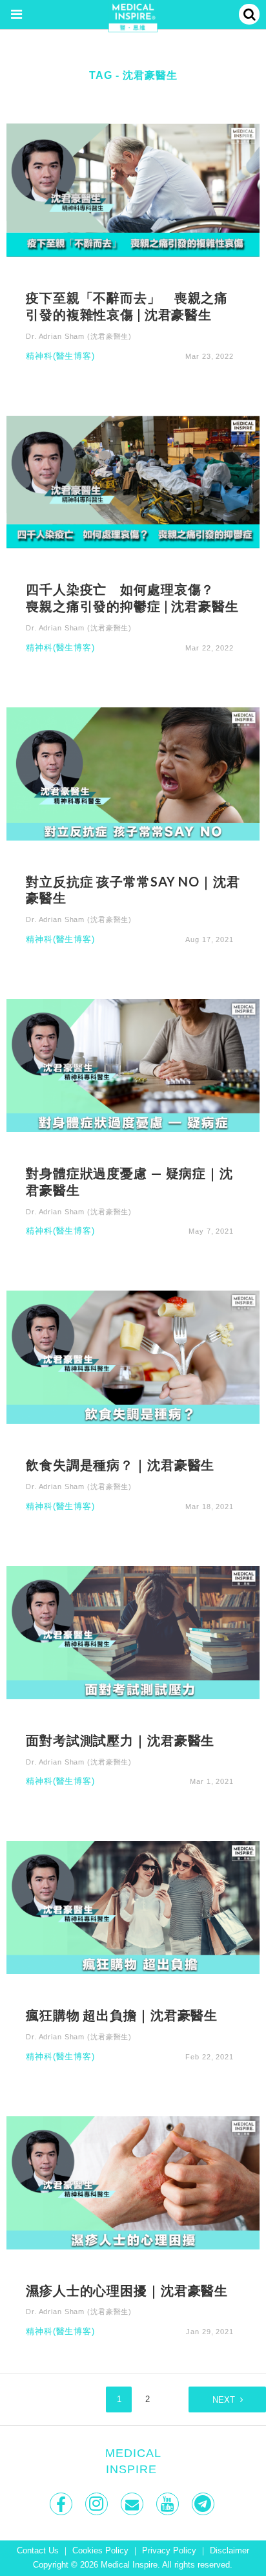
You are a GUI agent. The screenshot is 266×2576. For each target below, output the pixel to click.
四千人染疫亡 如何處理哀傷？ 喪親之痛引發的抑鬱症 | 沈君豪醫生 (132, 597)
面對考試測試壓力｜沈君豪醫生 (120, 1740)
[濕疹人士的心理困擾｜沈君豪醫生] (133, 2182)
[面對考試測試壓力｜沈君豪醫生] (133, 1632)
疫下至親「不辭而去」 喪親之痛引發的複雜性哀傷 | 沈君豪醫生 (127, 306)
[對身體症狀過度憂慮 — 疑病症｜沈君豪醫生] (133, 1065)
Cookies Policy (100, 2551)
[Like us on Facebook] (62, 2504)
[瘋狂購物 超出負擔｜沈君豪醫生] (133, 1907)
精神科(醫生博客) (60, 357)
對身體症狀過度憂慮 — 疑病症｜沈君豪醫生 (129, 1181)
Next (224, 2400)
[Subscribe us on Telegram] (204, 2504)
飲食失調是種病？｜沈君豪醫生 (120, 1465)
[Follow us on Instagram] (98, 2504)
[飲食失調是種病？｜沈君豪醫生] (133, 1357)
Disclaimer (230, 2551)
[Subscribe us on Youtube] (169, 2504)
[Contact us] (133, 2504)
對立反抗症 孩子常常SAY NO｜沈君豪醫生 (133, 890)
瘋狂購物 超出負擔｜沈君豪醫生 (122, 2015)
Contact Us (38, 2551)
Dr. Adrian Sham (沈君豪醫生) (79, 336)
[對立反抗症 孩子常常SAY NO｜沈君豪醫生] (133, 773)
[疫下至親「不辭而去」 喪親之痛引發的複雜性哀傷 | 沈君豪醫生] (133, 189)
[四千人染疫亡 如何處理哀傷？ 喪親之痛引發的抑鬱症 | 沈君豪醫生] (133, 481)
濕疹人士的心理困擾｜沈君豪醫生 (127, 2290)
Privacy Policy (169, 2551)
